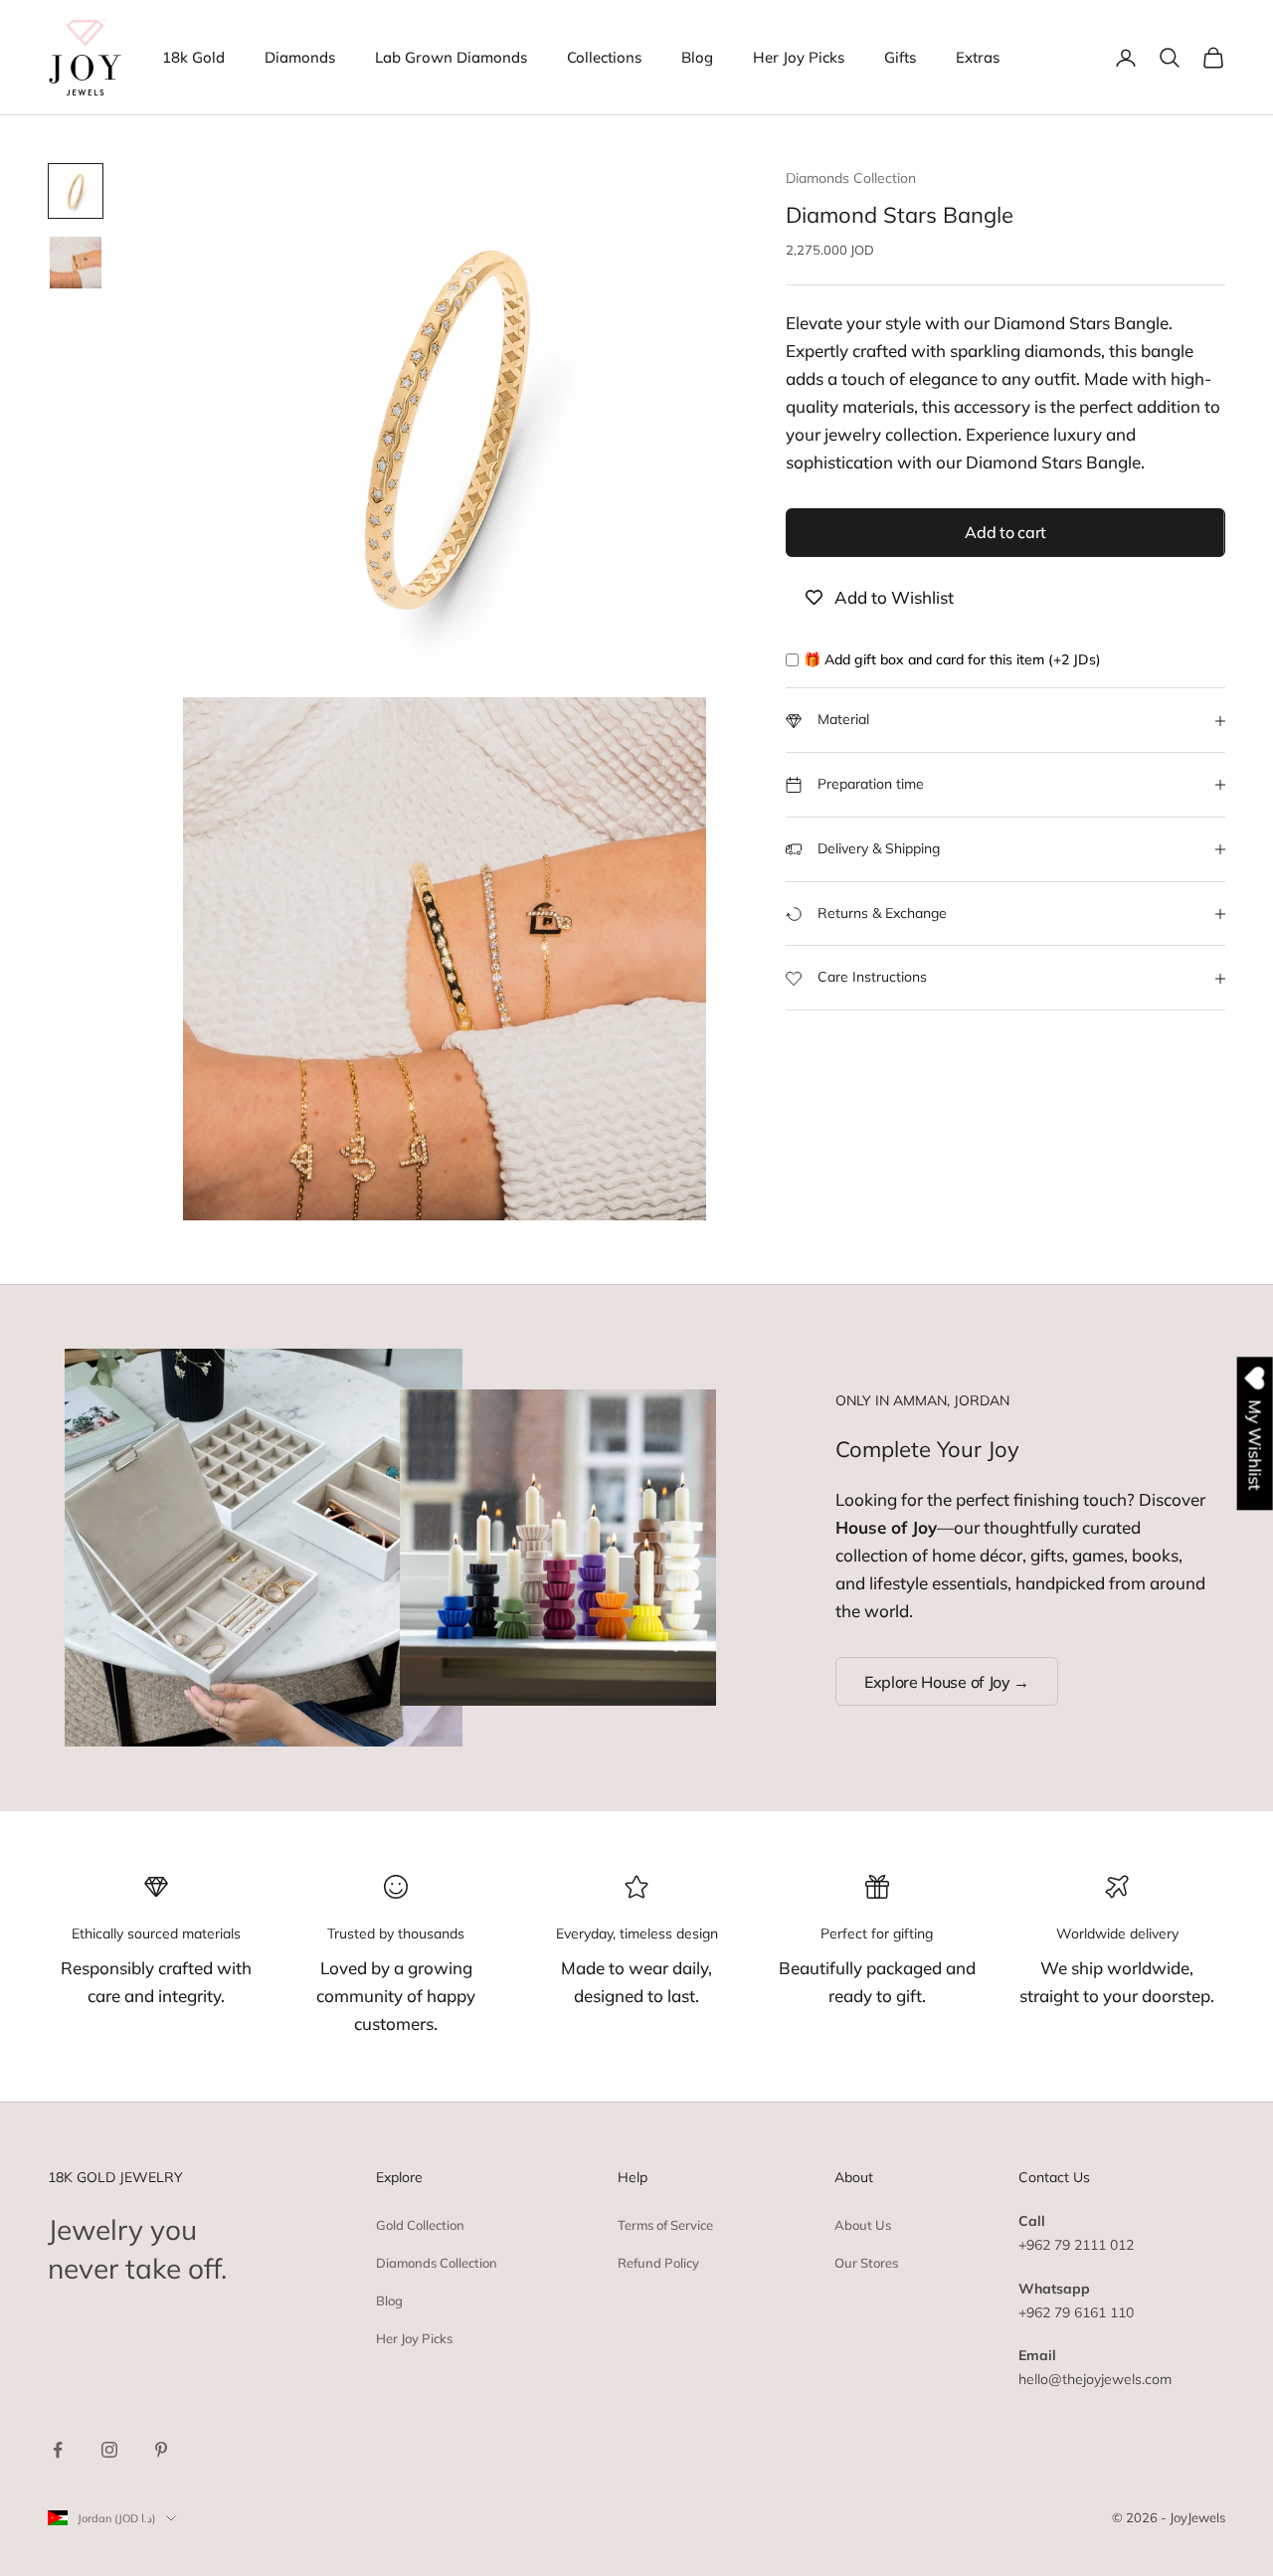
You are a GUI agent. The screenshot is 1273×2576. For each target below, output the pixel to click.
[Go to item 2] (76, 263)
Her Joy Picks (799, 57)
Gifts (900, 57)
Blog (697, 57)
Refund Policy (658, 2263)
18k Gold (193, 57)
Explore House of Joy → (947, 1682)
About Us (863, 2225)
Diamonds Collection (851, 178)
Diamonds (300, 57)
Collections (604, 57)
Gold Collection (420, 2225)
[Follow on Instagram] (109, 2450)
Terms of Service (665, 2225)
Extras (978, 57)
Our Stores (866, 2263)
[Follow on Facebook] (58, 2450)
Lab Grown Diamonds (451, 57)
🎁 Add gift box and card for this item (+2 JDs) (952, 660)
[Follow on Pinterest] (161, 2450)
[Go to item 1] (76, 191)
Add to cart (1005, 533)
